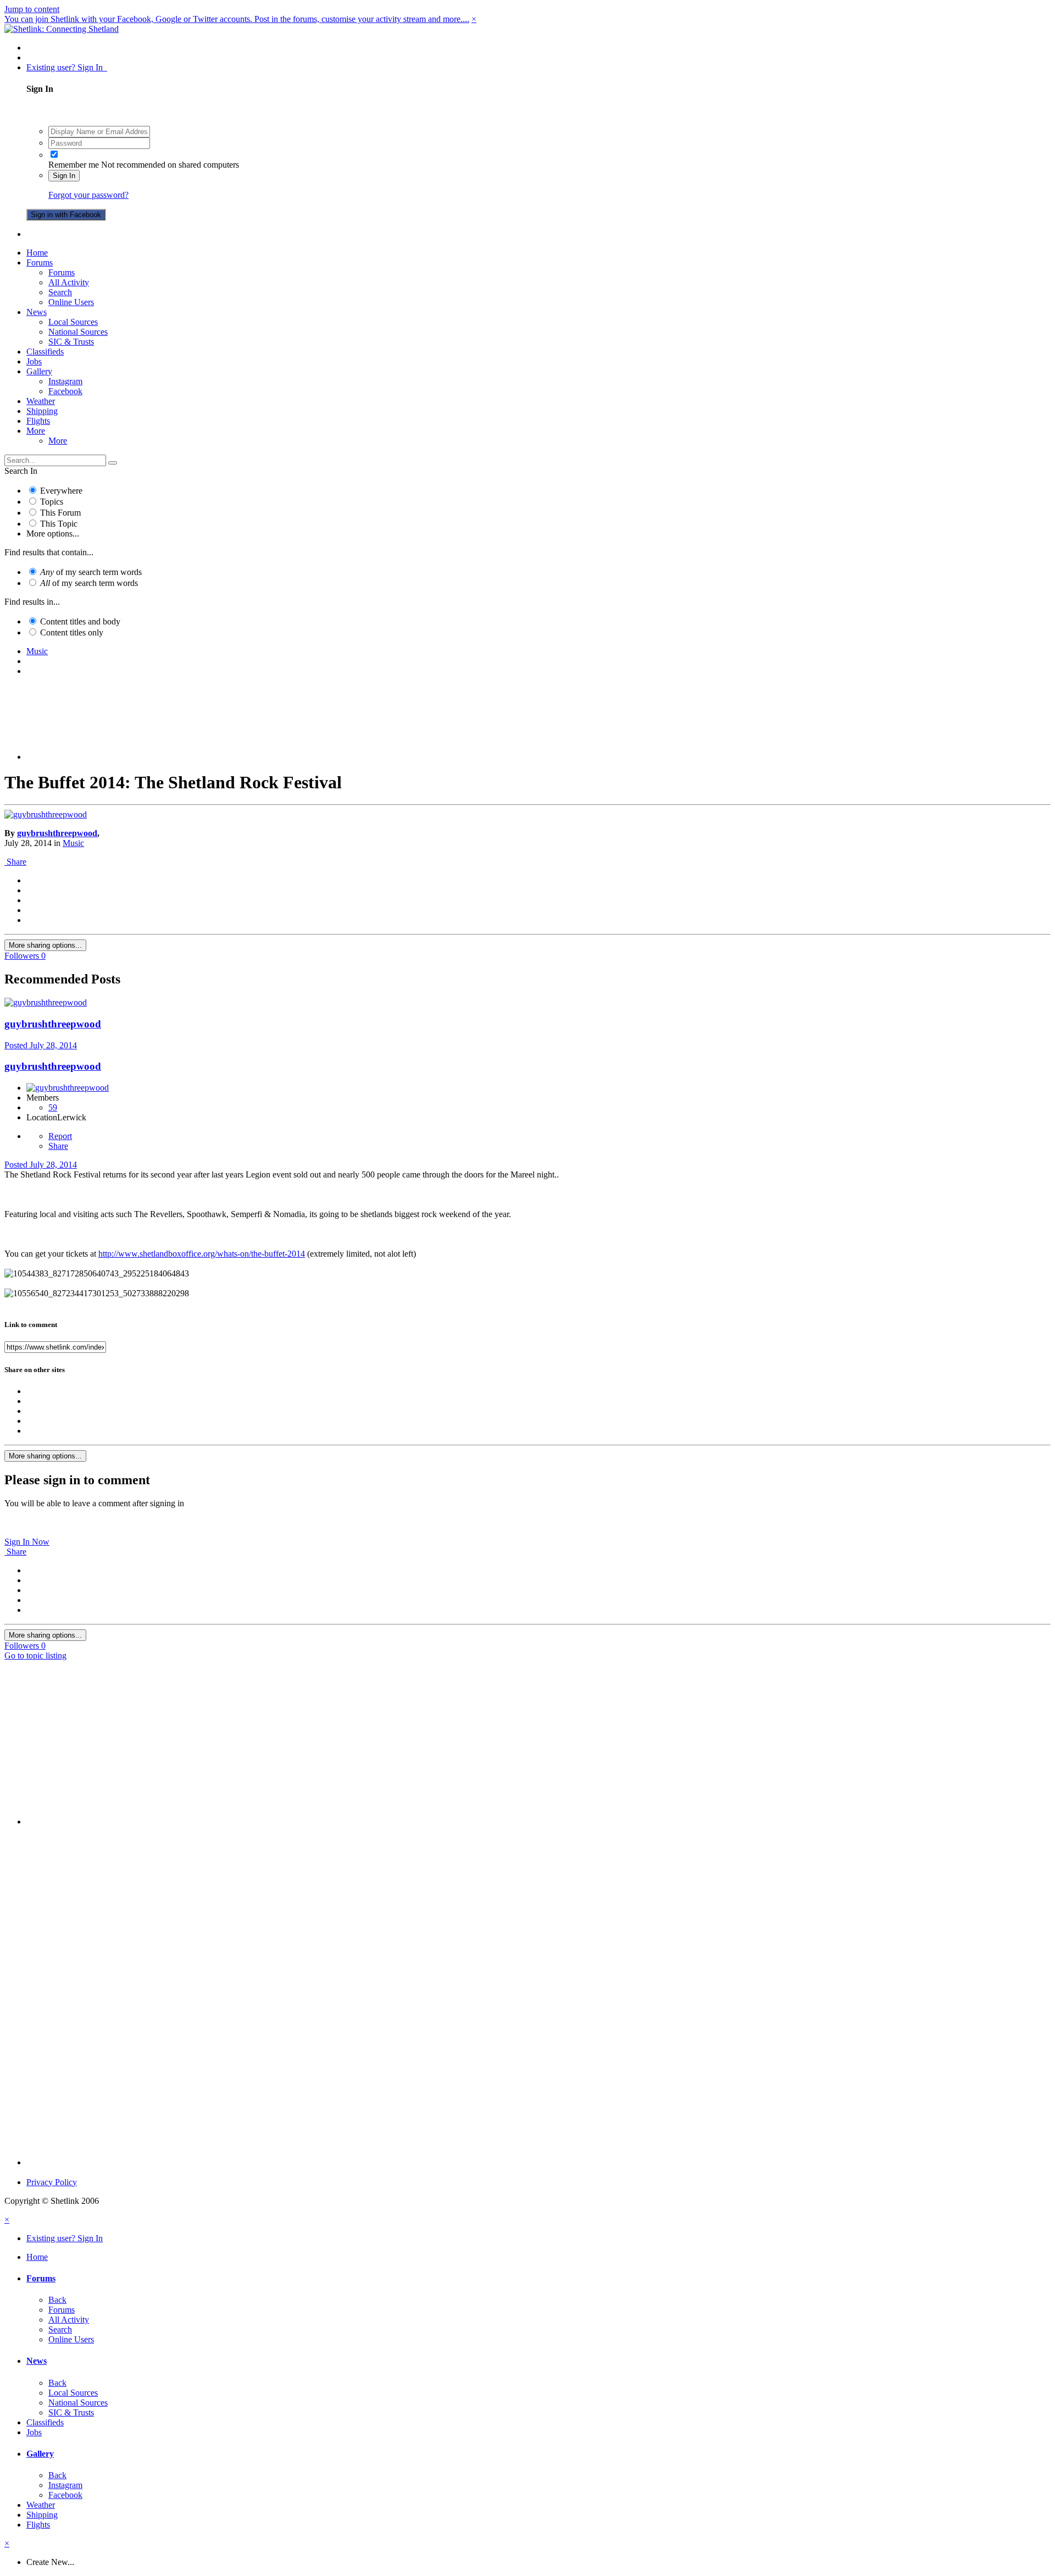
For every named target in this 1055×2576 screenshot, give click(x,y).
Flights (38, 421)
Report (60, 1136)
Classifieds (45, 352)
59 (53, 1107)
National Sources (78, 332)
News (37, 312)
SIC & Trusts (71, 342)
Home (37, 253)
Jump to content (32, 9)
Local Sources (73, 322)
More (36, 431)
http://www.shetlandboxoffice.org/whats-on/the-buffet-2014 (202, 1254)
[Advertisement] (538, 732)
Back (57, 2300)
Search (60, 292)
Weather (41, 401)
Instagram (65, 381)
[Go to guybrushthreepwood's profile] (46, 814)
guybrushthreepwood (57, 833)
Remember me (74, 165)
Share (15, 862)
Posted (41, 1045)
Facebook (65, 391)
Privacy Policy (52, 2182)
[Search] (113, 463)
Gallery (39, 371)
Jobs (34, 361)
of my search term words (91, 572)
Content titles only (72, 632)
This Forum (60, 513)
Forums (40, 262)
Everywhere (61, 491)
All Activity (69, 282)
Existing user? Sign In (67, 67)
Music (73, 843)
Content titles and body (80, 621)
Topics (52, 502)
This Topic (59, 524)
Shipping (42, 411)
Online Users (71, 302)
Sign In (64, 176)
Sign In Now (27, 1542)
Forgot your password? (88, 195)
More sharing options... (45, 945)
